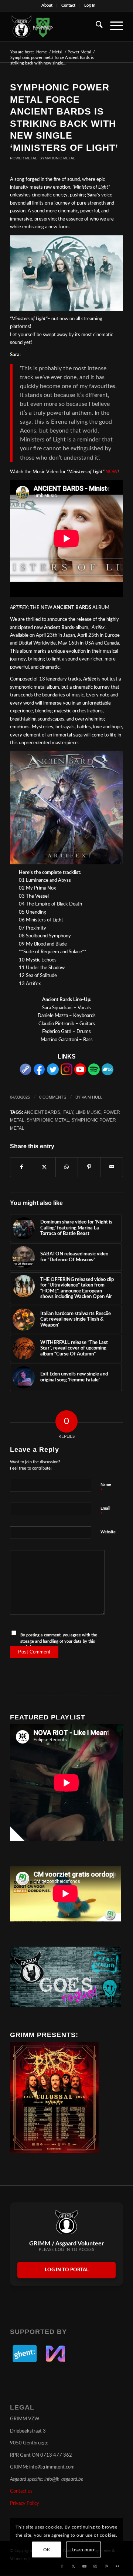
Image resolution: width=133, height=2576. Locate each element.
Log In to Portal (67, 2270)
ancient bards (42, 1112)
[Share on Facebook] (22, 1167)
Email (105, 1512)
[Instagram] (66, 1074)
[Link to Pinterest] (106, 2566)
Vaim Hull (92, 1097)
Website (108, 1532)
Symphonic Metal (57, 158)
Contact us (21, 2491)
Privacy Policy (25, 2504)
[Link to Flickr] (117, 2566)
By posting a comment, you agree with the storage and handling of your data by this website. (59, 1641)
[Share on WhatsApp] (67, 1167)
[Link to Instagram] (95, 2566)
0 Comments (53, 1097)
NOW (111, 472)
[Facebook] (39, 1074)
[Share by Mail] (112, 1167)
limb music (88, 1112)
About (47, 5)
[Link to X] (73, 2566)
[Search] (96, 26)
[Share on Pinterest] (89, 1167)
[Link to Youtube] (84, 2566)
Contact (68, 5)
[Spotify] (94, 1074)
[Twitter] (53, 1074)
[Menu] (113, 26)
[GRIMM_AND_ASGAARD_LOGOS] (55, 26)
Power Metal (24, 158)
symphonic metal (48, 1120)
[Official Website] (25, 1074)
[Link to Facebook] (62, 2566)
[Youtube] (80, 1074)
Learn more (84, 2550)
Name (106, 1488)
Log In (90, 5)
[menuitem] (47, 6)
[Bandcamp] (108, 1074)
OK (47, 2550)
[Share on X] (44, 1167)
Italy (68, 1112)
